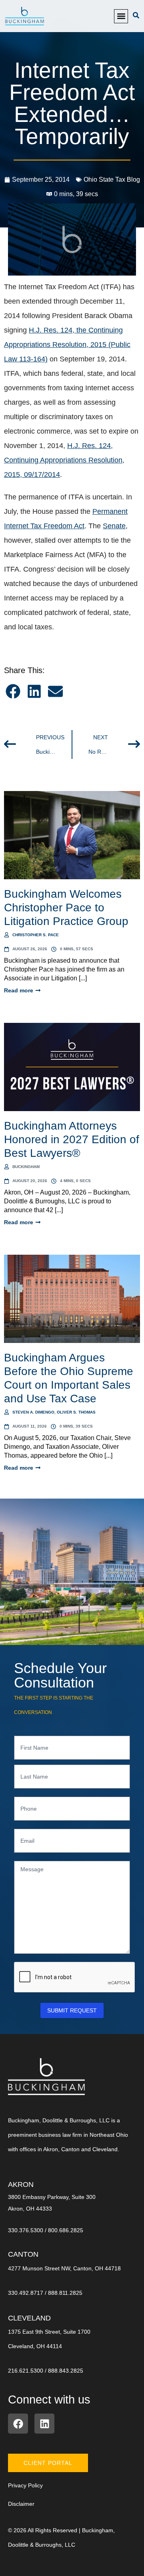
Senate (114, 526)
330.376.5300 (26, 2230)
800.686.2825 (66, 2230)
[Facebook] (18, 2424)
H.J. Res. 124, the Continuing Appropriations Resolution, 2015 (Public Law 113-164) (67, 345)
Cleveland (29, 2318)
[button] (121, 16)
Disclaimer (21, 2504)
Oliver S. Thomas (76, 1412)
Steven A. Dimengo (33, 1412)
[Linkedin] (44, 2424)
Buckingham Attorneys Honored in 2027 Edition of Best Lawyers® (72, 1139)
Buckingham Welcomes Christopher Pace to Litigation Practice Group (66, 908)
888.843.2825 (66, 2371)
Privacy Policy (25, 2485)
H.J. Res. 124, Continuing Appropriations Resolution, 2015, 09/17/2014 (64, 460)
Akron (21, 2185)
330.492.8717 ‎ (26, 2293)
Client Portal (48, 2463)
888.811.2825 (65, 2293)
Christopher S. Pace (36, 935)
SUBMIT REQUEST (72, 2010)
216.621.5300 (26, 2371)
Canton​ (23, 2254)
